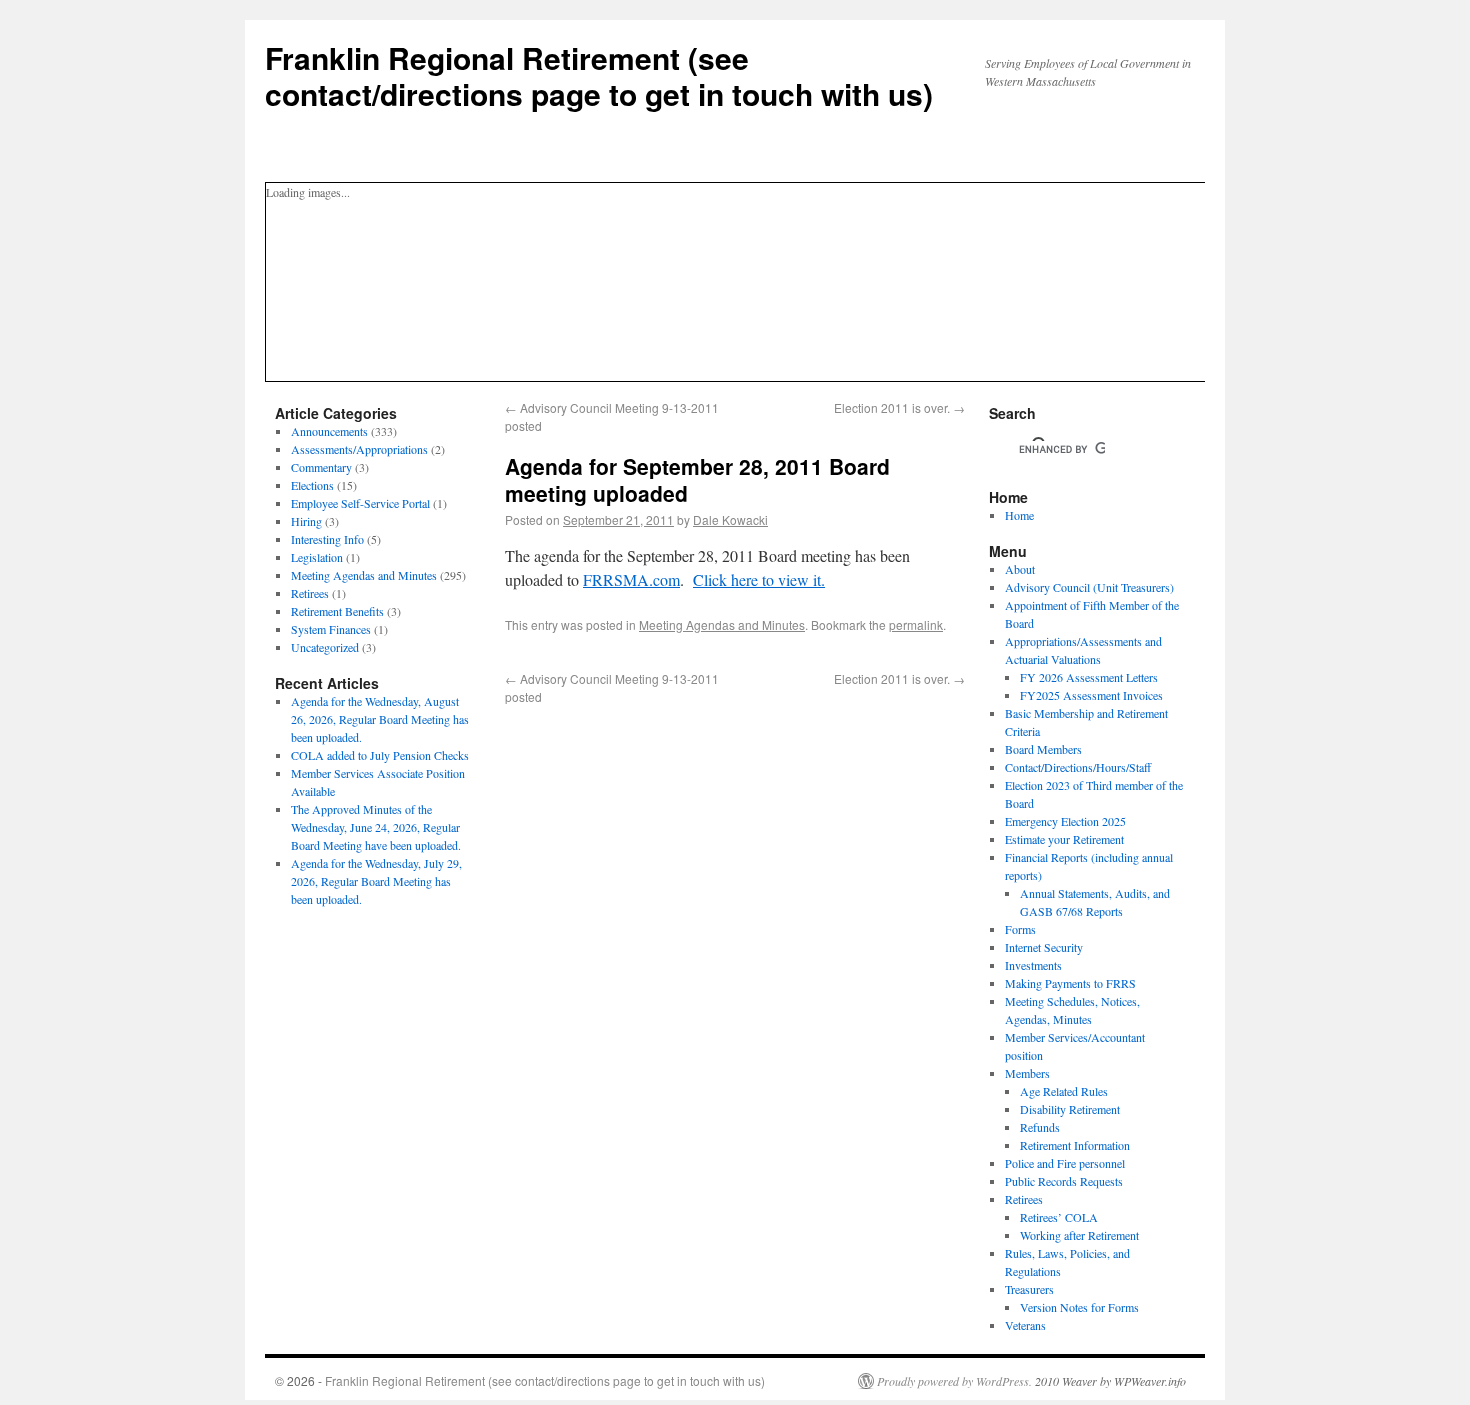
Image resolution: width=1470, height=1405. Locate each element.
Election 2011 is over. (899, 407)
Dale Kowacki (730, 519)
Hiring (306, 521)
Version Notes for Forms (1079, 1307)
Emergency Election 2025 (1065, 821)
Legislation (317, 557)
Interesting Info (327, 539)
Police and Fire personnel (1065, 1163)
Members (1027, 1073)
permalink (916, 624)
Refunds (1040, 1127)
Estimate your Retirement (1064, 839)
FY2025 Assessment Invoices (1091, 695)
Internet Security (1044, 947)
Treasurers (1029, 1289)
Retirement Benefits (337, 611)
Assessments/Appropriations (359, 449)
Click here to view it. (759, 579)
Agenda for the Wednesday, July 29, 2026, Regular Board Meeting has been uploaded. (376, 881)
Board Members (1043, 749)
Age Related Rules (1064, 1091)
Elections (312, 485)
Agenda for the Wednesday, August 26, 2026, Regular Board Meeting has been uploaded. (380, 719)
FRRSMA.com (631, 579)
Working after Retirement (1079, 1235)
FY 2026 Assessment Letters (1089, 677)
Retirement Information (1075, 1145)
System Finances (331, 629)
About (1020, 569)
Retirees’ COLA (1059, 1217)
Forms (1020, 929)
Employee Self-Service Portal (360, 503)
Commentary (321, 467)
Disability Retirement (1070, 1109)
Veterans (1025, 1325)
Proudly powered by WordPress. (954, 1381)
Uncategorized (325, 647)
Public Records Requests (1064, 1181)
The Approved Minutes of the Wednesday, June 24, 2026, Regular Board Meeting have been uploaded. (376, 827)
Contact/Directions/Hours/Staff (1078, 767)
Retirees (310, 593)
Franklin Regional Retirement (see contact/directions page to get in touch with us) (599, 75)
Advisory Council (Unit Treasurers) (1089, 587)
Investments (1033, 965)
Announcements (329, 431)
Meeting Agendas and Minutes (722, 624)
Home (1019, 515)
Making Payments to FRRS (1070, 983)
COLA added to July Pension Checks (380, 755)
